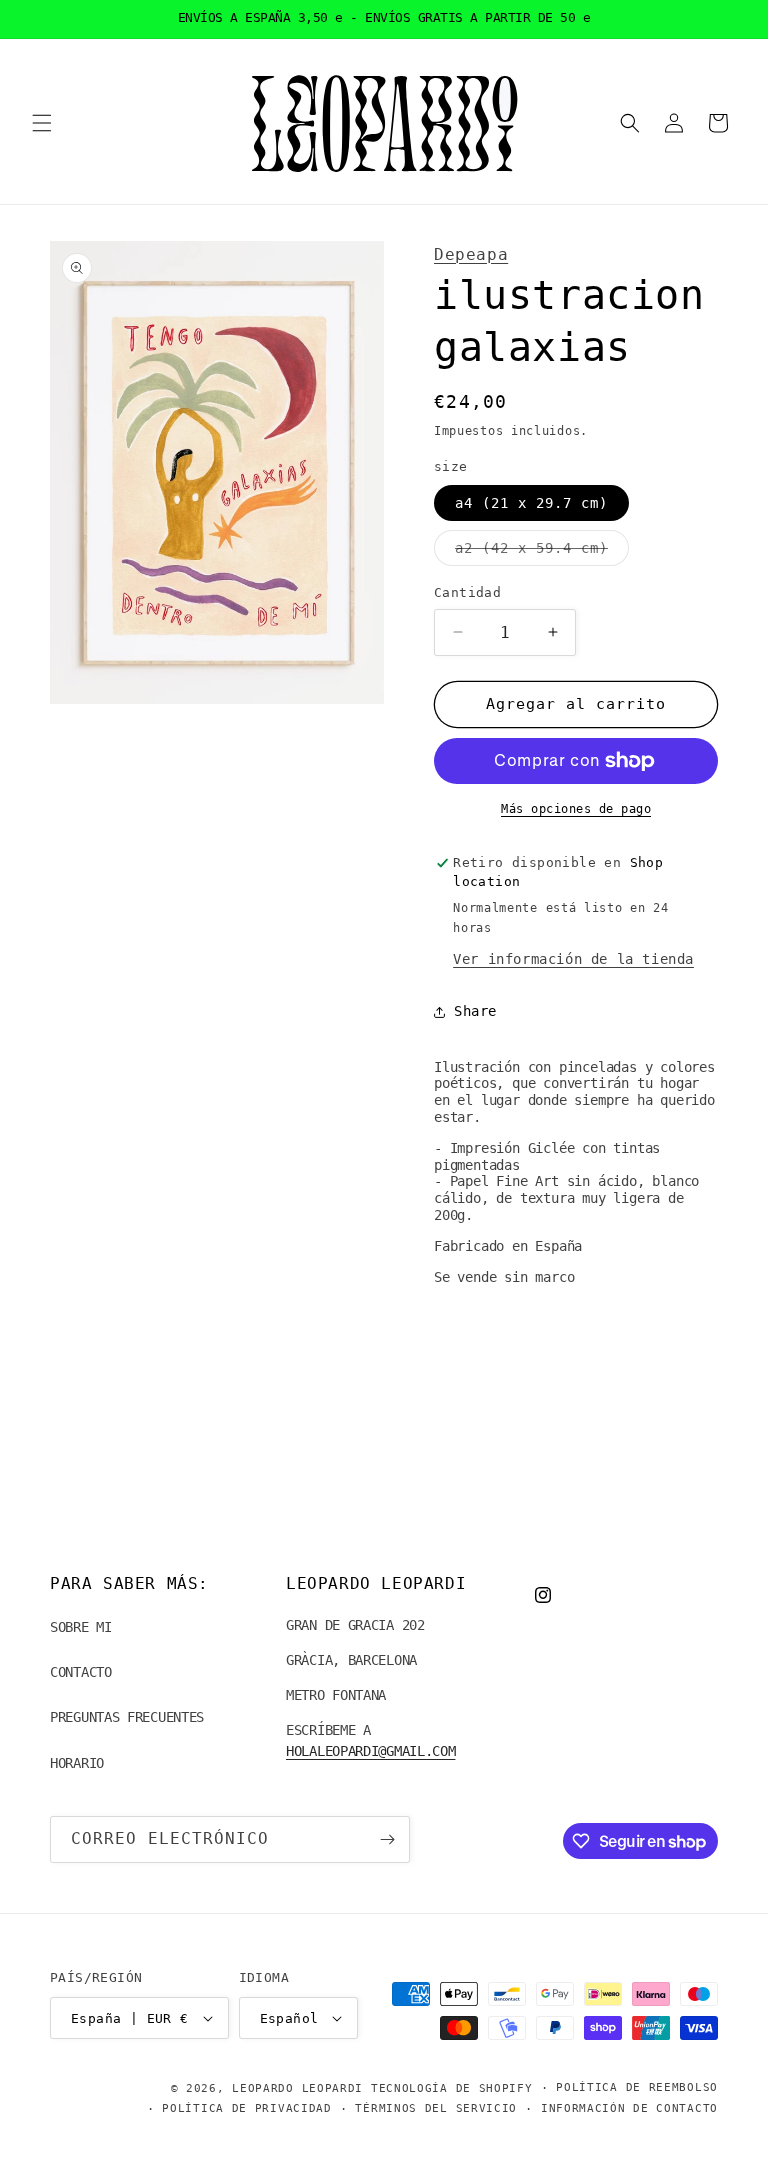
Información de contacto (629, 2108)
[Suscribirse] (387, 1839)
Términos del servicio (436, 2108)
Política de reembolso (637, 2087)
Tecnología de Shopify (452, 2088)
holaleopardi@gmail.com (370, 1751)
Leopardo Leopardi (297, 2088)
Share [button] (475, 1011)
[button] (42, 123)
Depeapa (471, 254)
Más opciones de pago (576, 809)
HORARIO (77, 1763)
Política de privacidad (246, 2108)
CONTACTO (81, 1672)
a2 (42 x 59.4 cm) (542, 552)
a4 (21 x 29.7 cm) (531, 503)
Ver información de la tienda (573, 959)
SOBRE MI (81, 1627)
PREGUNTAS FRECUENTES (127, 1717)
